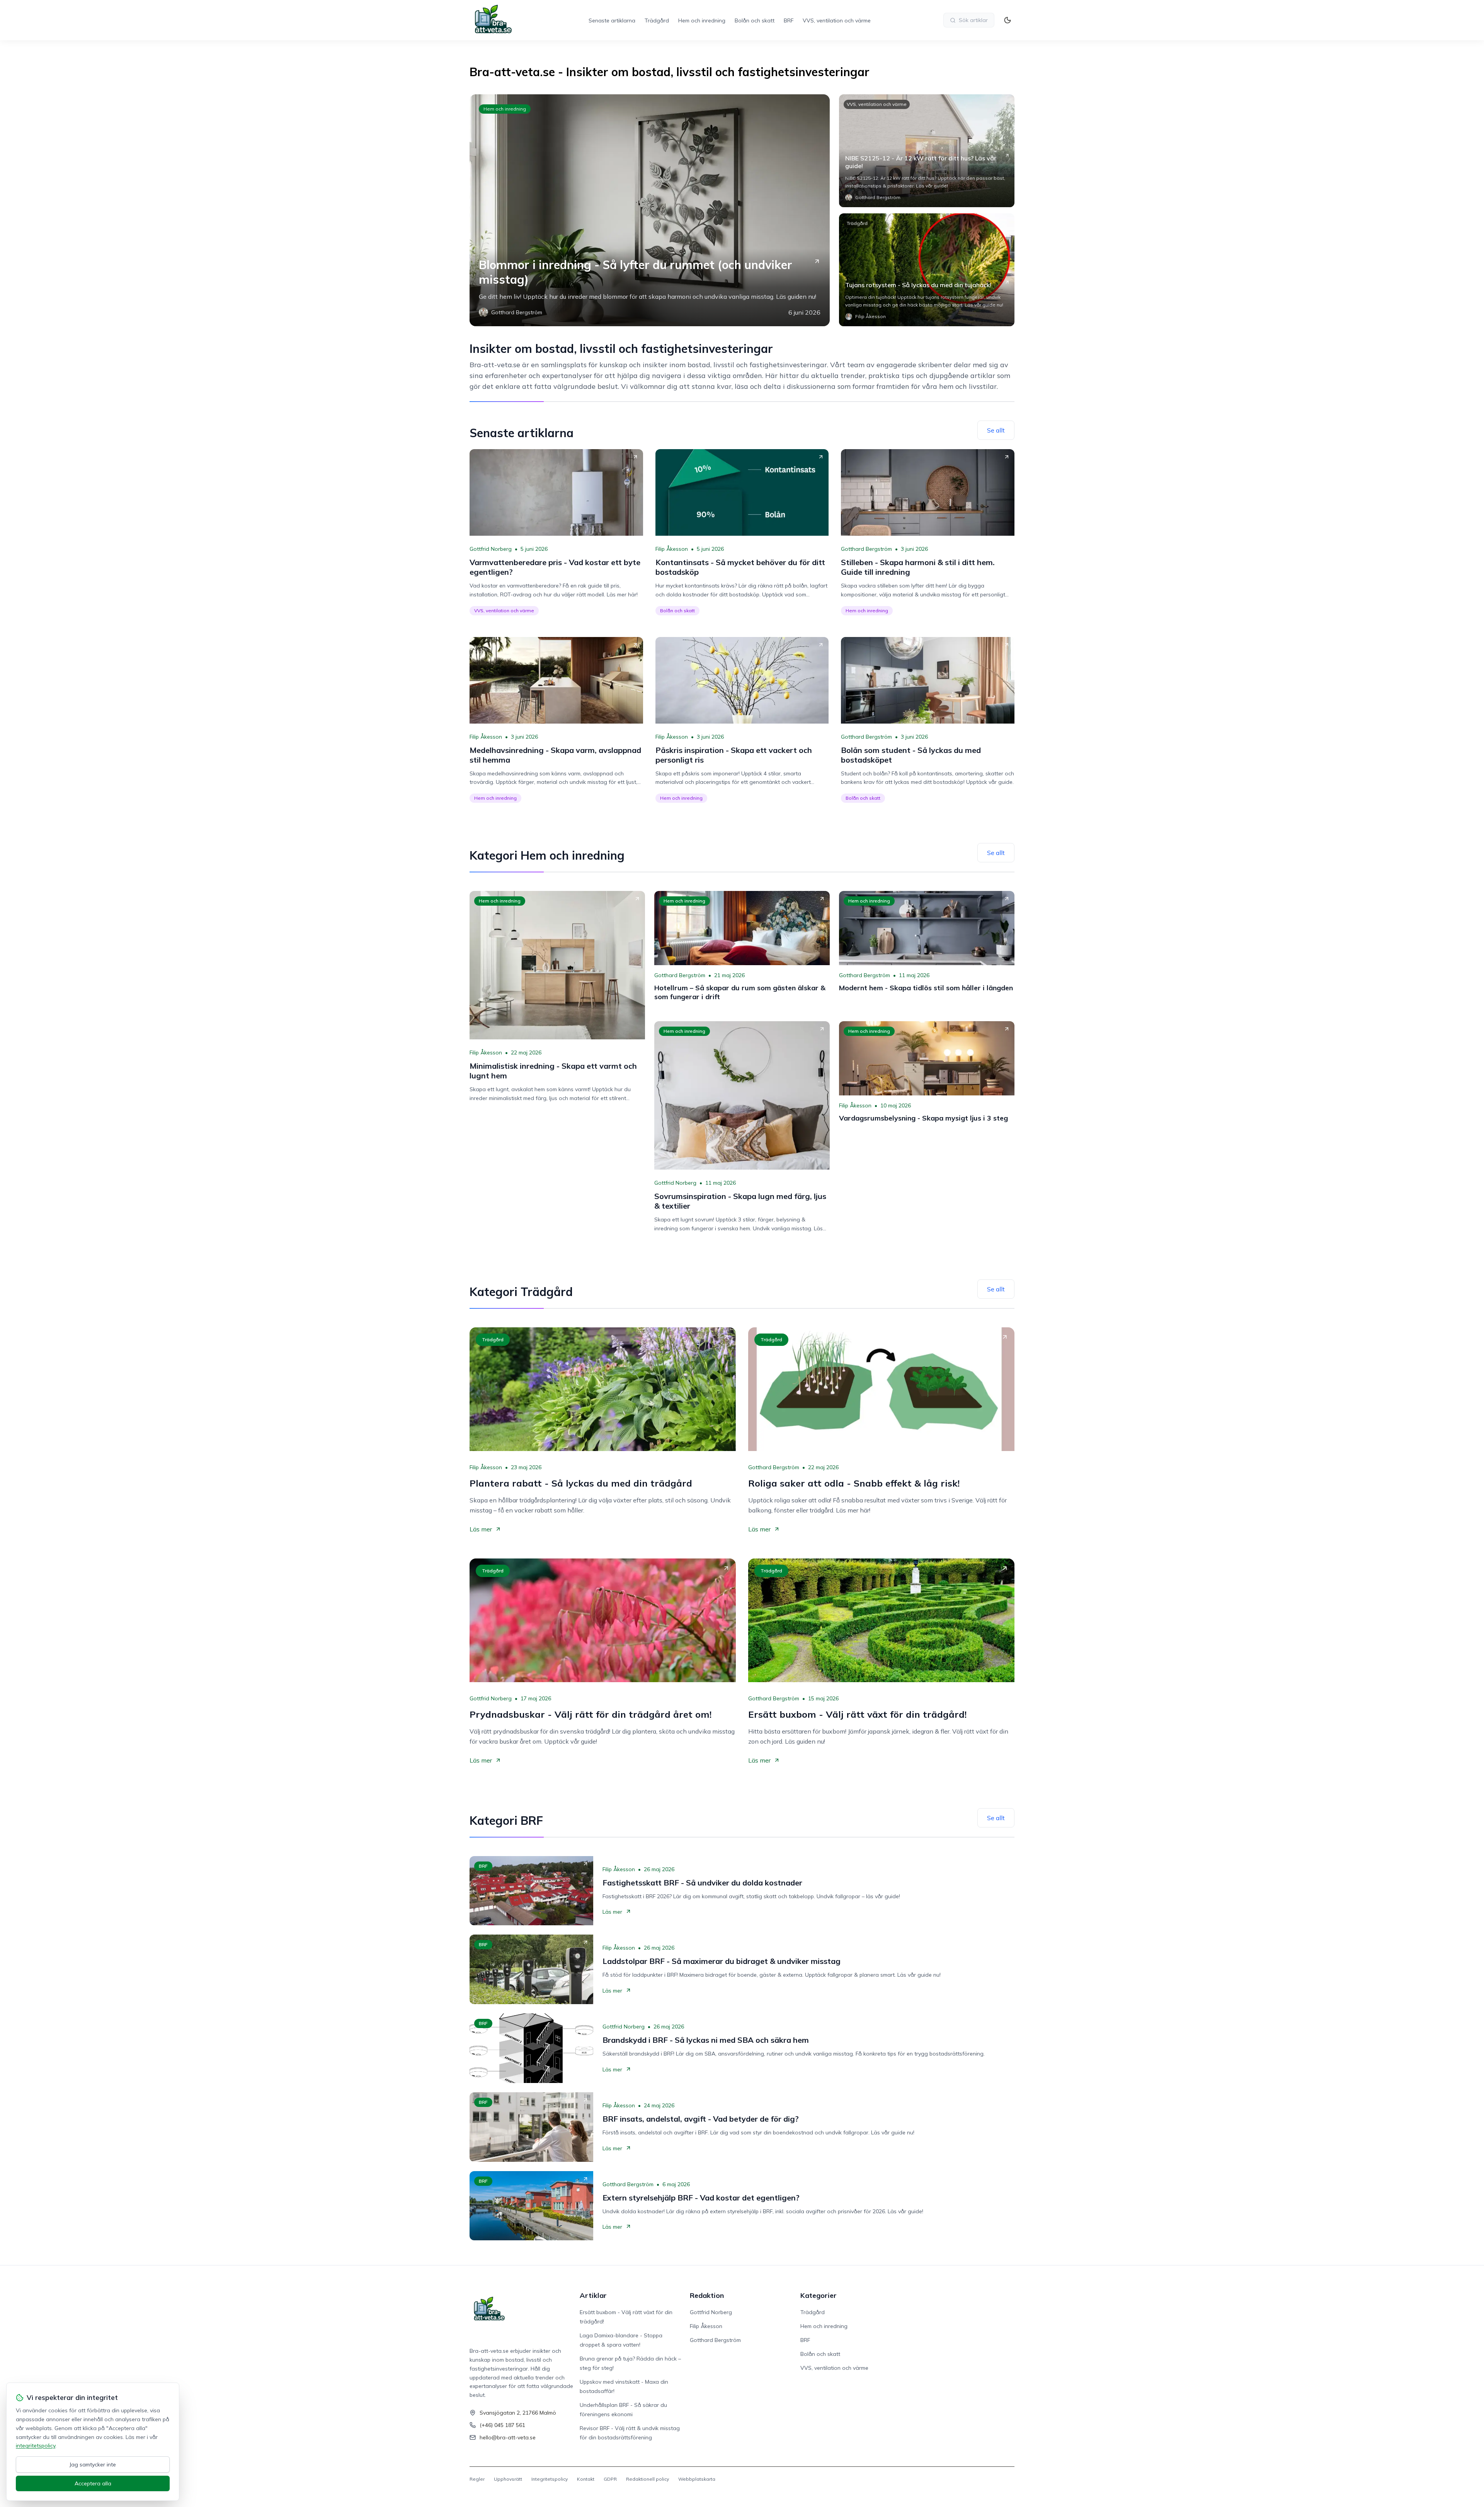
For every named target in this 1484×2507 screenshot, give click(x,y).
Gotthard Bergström (866, 549)
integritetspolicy (36, 2446)
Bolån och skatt (755, 20)
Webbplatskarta (697, 2479)
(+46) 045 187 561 (502, 2425)
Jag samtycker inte (93, 2464)
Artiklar (593, 2295)
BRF (789, 20)
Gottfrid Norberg (491, 549)
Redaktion (707, 2295)
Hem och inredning (702, 20)
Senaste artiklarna (612, 20)
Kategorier (819, 2295)
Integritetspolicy (550, 2479)
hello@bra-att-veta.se (508, 2437)
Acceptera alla (93, 2483)
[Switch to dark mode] (1007, 20)
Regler (477, 2479)
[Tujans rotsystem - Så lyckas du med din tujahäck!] (927, 270)
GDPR (610, 2479)
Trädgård (657, 20)
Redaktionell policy (648, 2479)
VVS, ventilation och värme (837, 20)
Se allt (996, 430)
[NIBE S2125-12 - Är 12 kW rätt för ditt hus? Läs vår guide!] (927, 151)
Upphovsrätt (508, 2479)
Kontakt (586, 2479)
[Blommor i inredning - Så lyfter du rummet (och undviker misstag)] (650, 210)
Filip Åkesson (672, 549)
